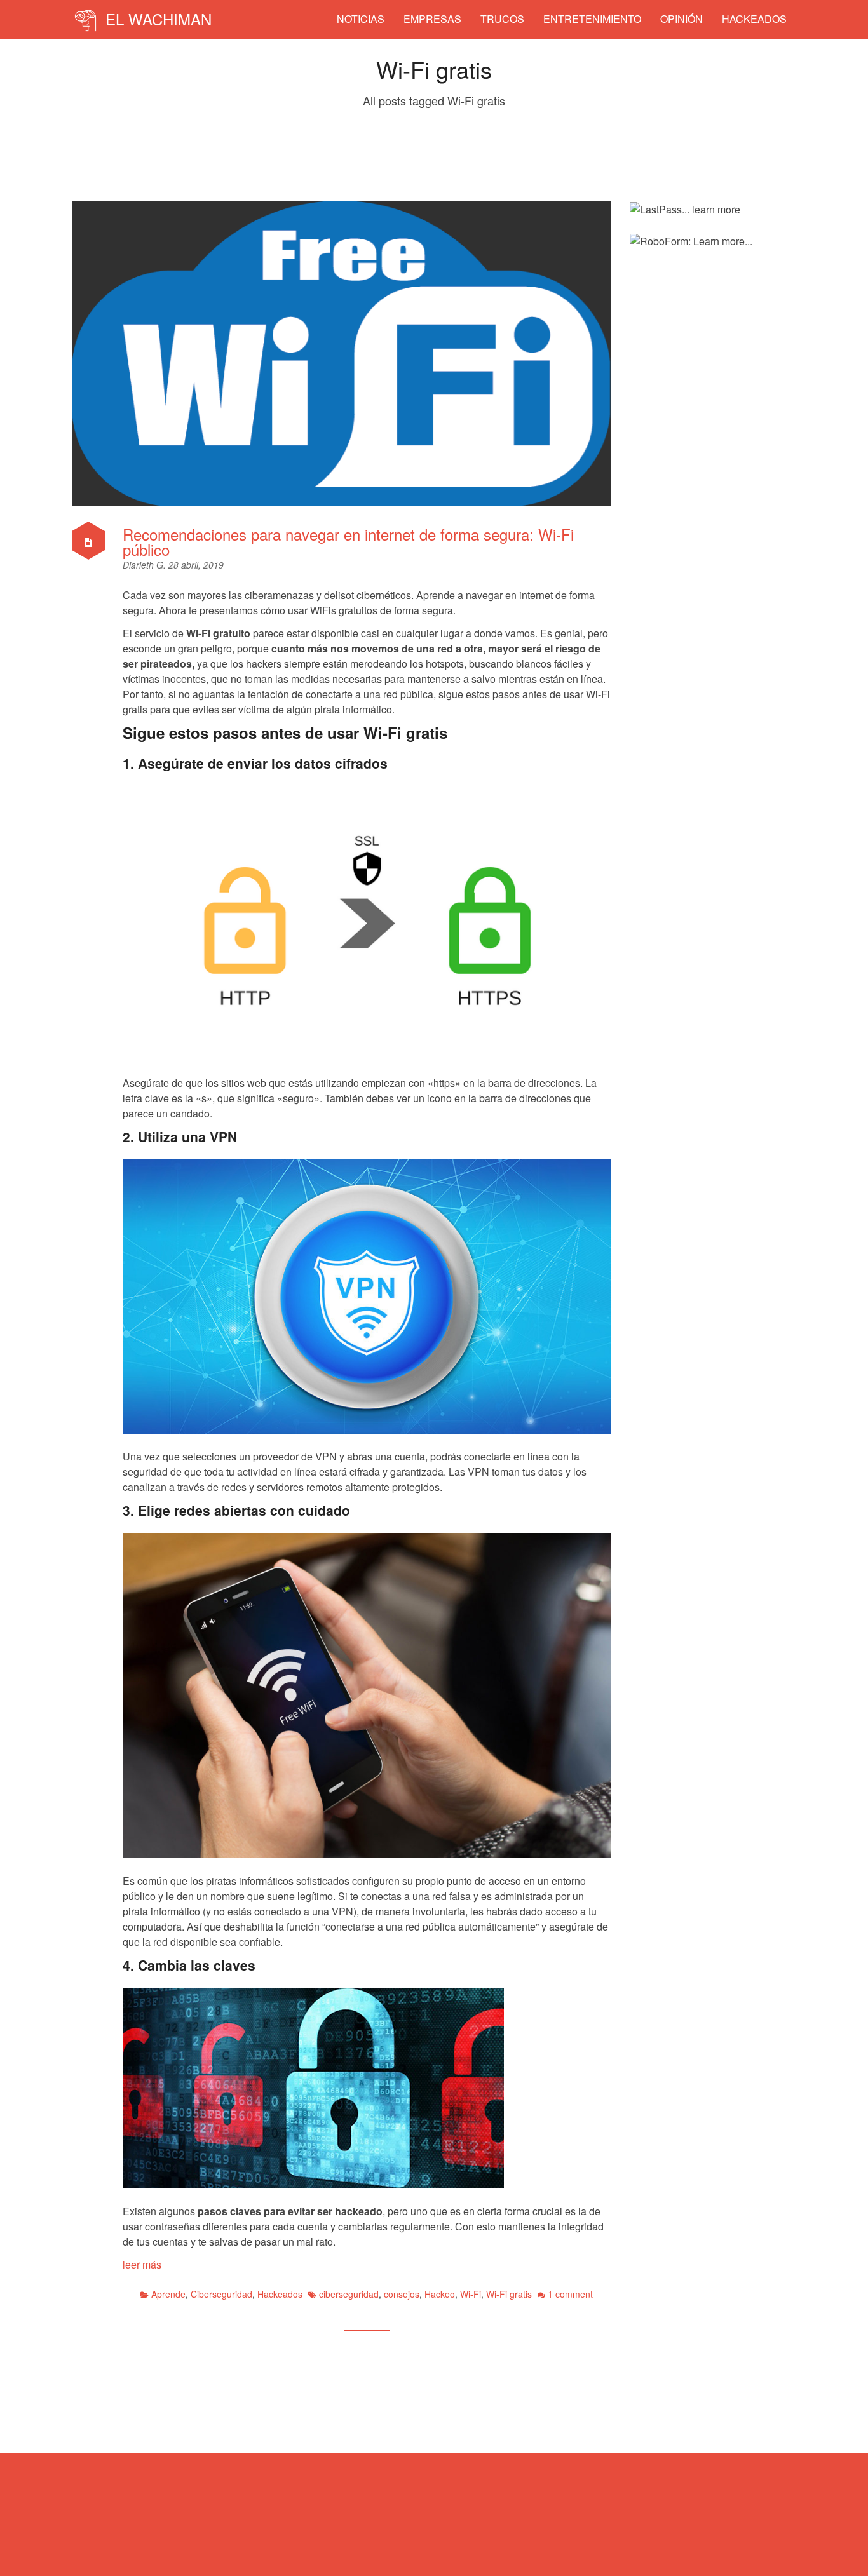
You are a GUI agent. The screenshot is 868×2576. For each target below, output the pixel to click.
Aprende (168, 2294)
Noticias (361, 19)
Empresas (432, 19)
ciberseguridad (349, 2294)
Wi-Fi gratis (509, 2294)
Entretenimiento (592, 19)
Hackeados (754, 19)
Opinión (682, 19)
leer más (142, 2264)
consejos (402, 2294)
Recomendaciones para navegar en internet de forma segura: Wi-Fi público (348, 542)
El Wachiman (156, 19)
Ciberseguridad (221, 2294)
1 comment (570, 2294)
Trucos (502, 19)
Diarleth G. (146, 565)
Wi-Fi (471, 2294)
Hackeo (440, 2294)
